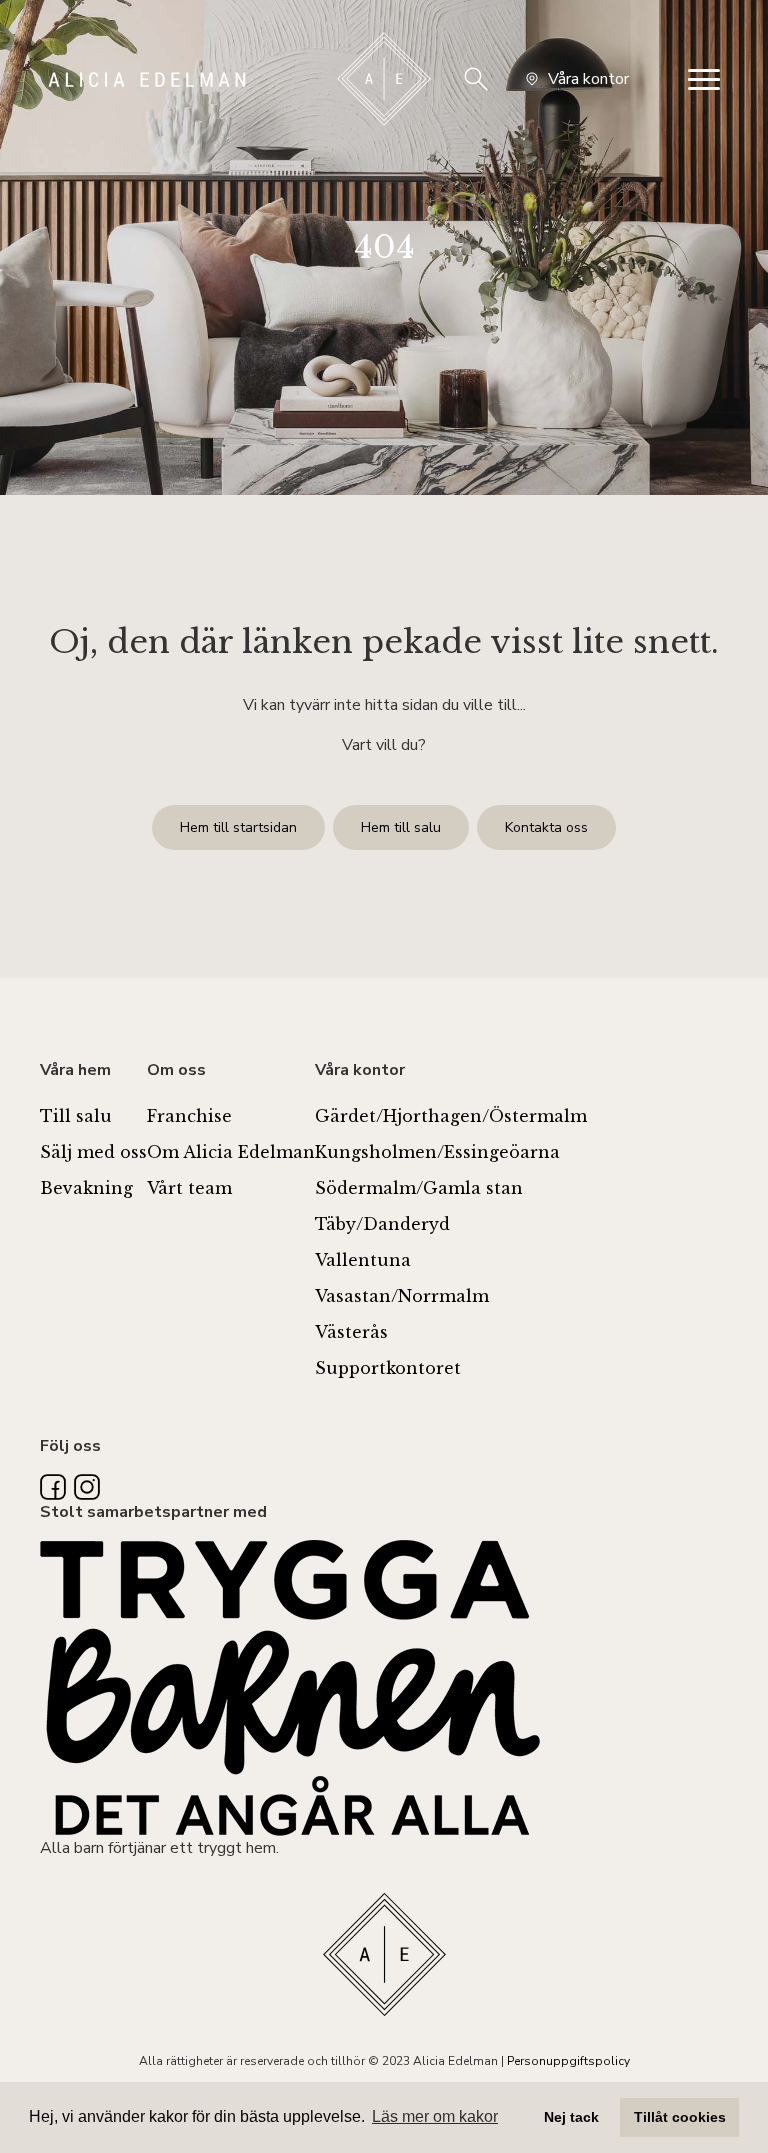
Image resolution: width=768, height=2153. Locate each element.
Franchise (189, 1116)
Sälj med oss (93, 1152)
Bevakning (86, 1188)
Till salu (76, 1116)
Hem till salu (401, 827)
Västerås (351, 1332)
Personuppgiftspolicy (568, 2061)
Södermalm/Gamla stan (419, 1188)
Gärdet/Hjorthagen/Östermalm (451, 1116)
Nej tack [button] (571, 2117)
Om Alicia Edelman (231, 1152)
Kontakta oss (546, 827)
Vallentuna (363, 1260)
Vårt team (189, 1188)
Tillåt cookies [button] (680, 2117)
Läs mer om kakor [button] (435, 2116)
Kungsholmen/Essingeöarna (437, 1152)
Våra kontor (588, 79)
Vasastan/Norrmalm (402, 1296)
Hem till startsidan (238, 827)
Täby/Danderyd (382, 1224)
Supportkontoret (388, 1368)
